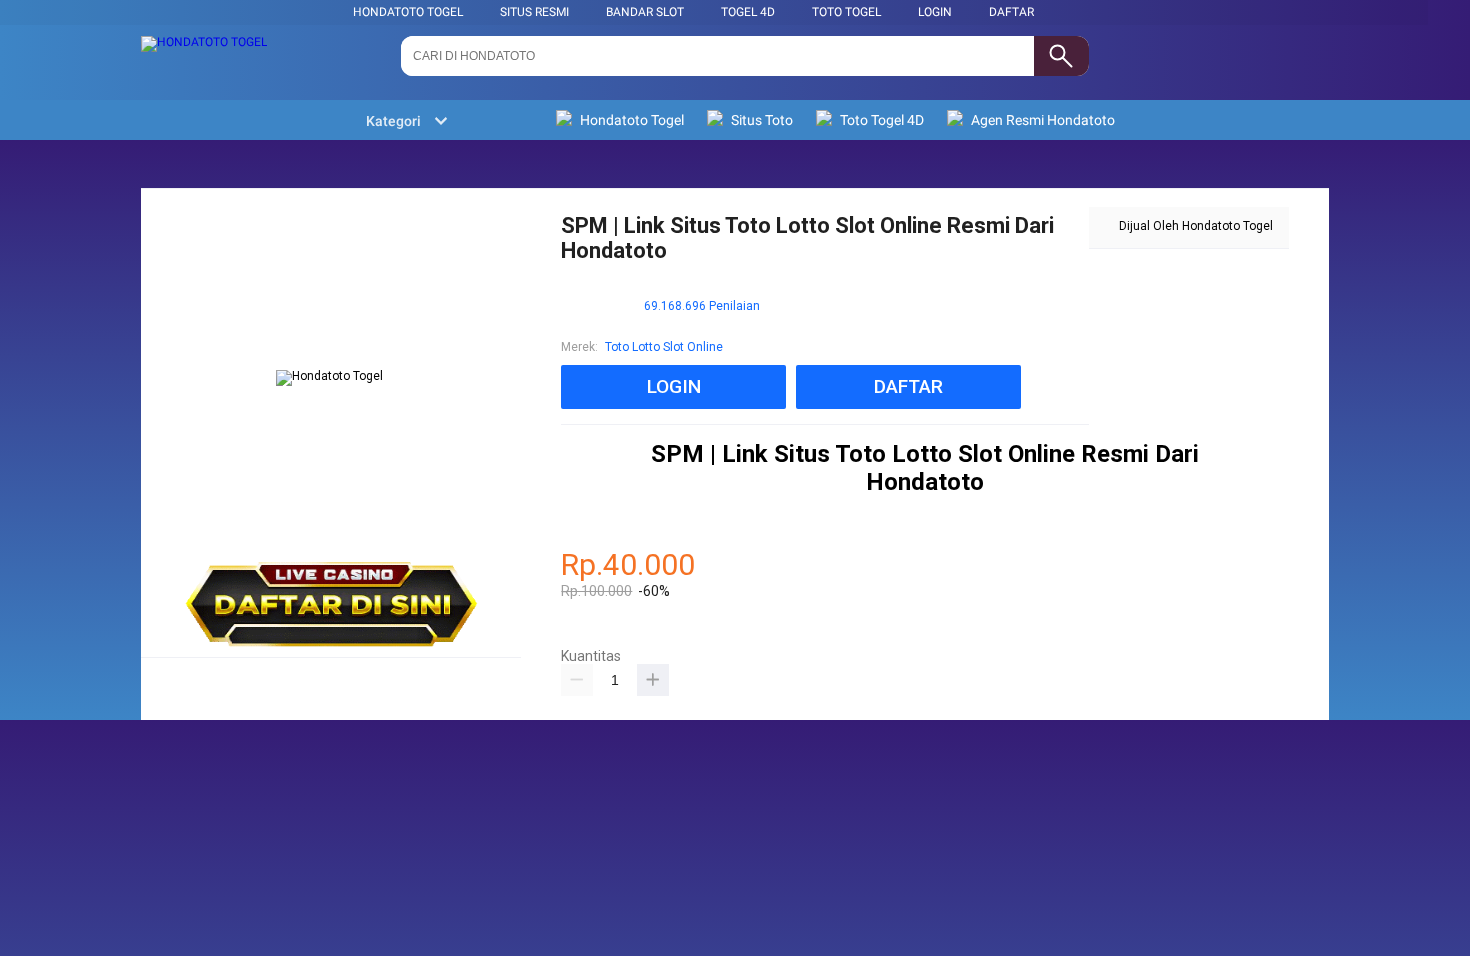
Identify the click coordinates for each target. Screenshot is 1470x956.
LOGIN (935, 12)
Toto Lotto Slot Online (664, 347)
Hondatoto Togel (408, 12)
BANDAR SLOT (645, 12)
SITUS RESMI (534, 12)
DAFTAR (1011, 12)
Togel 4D (748, 12)
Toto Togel (846, 12)
